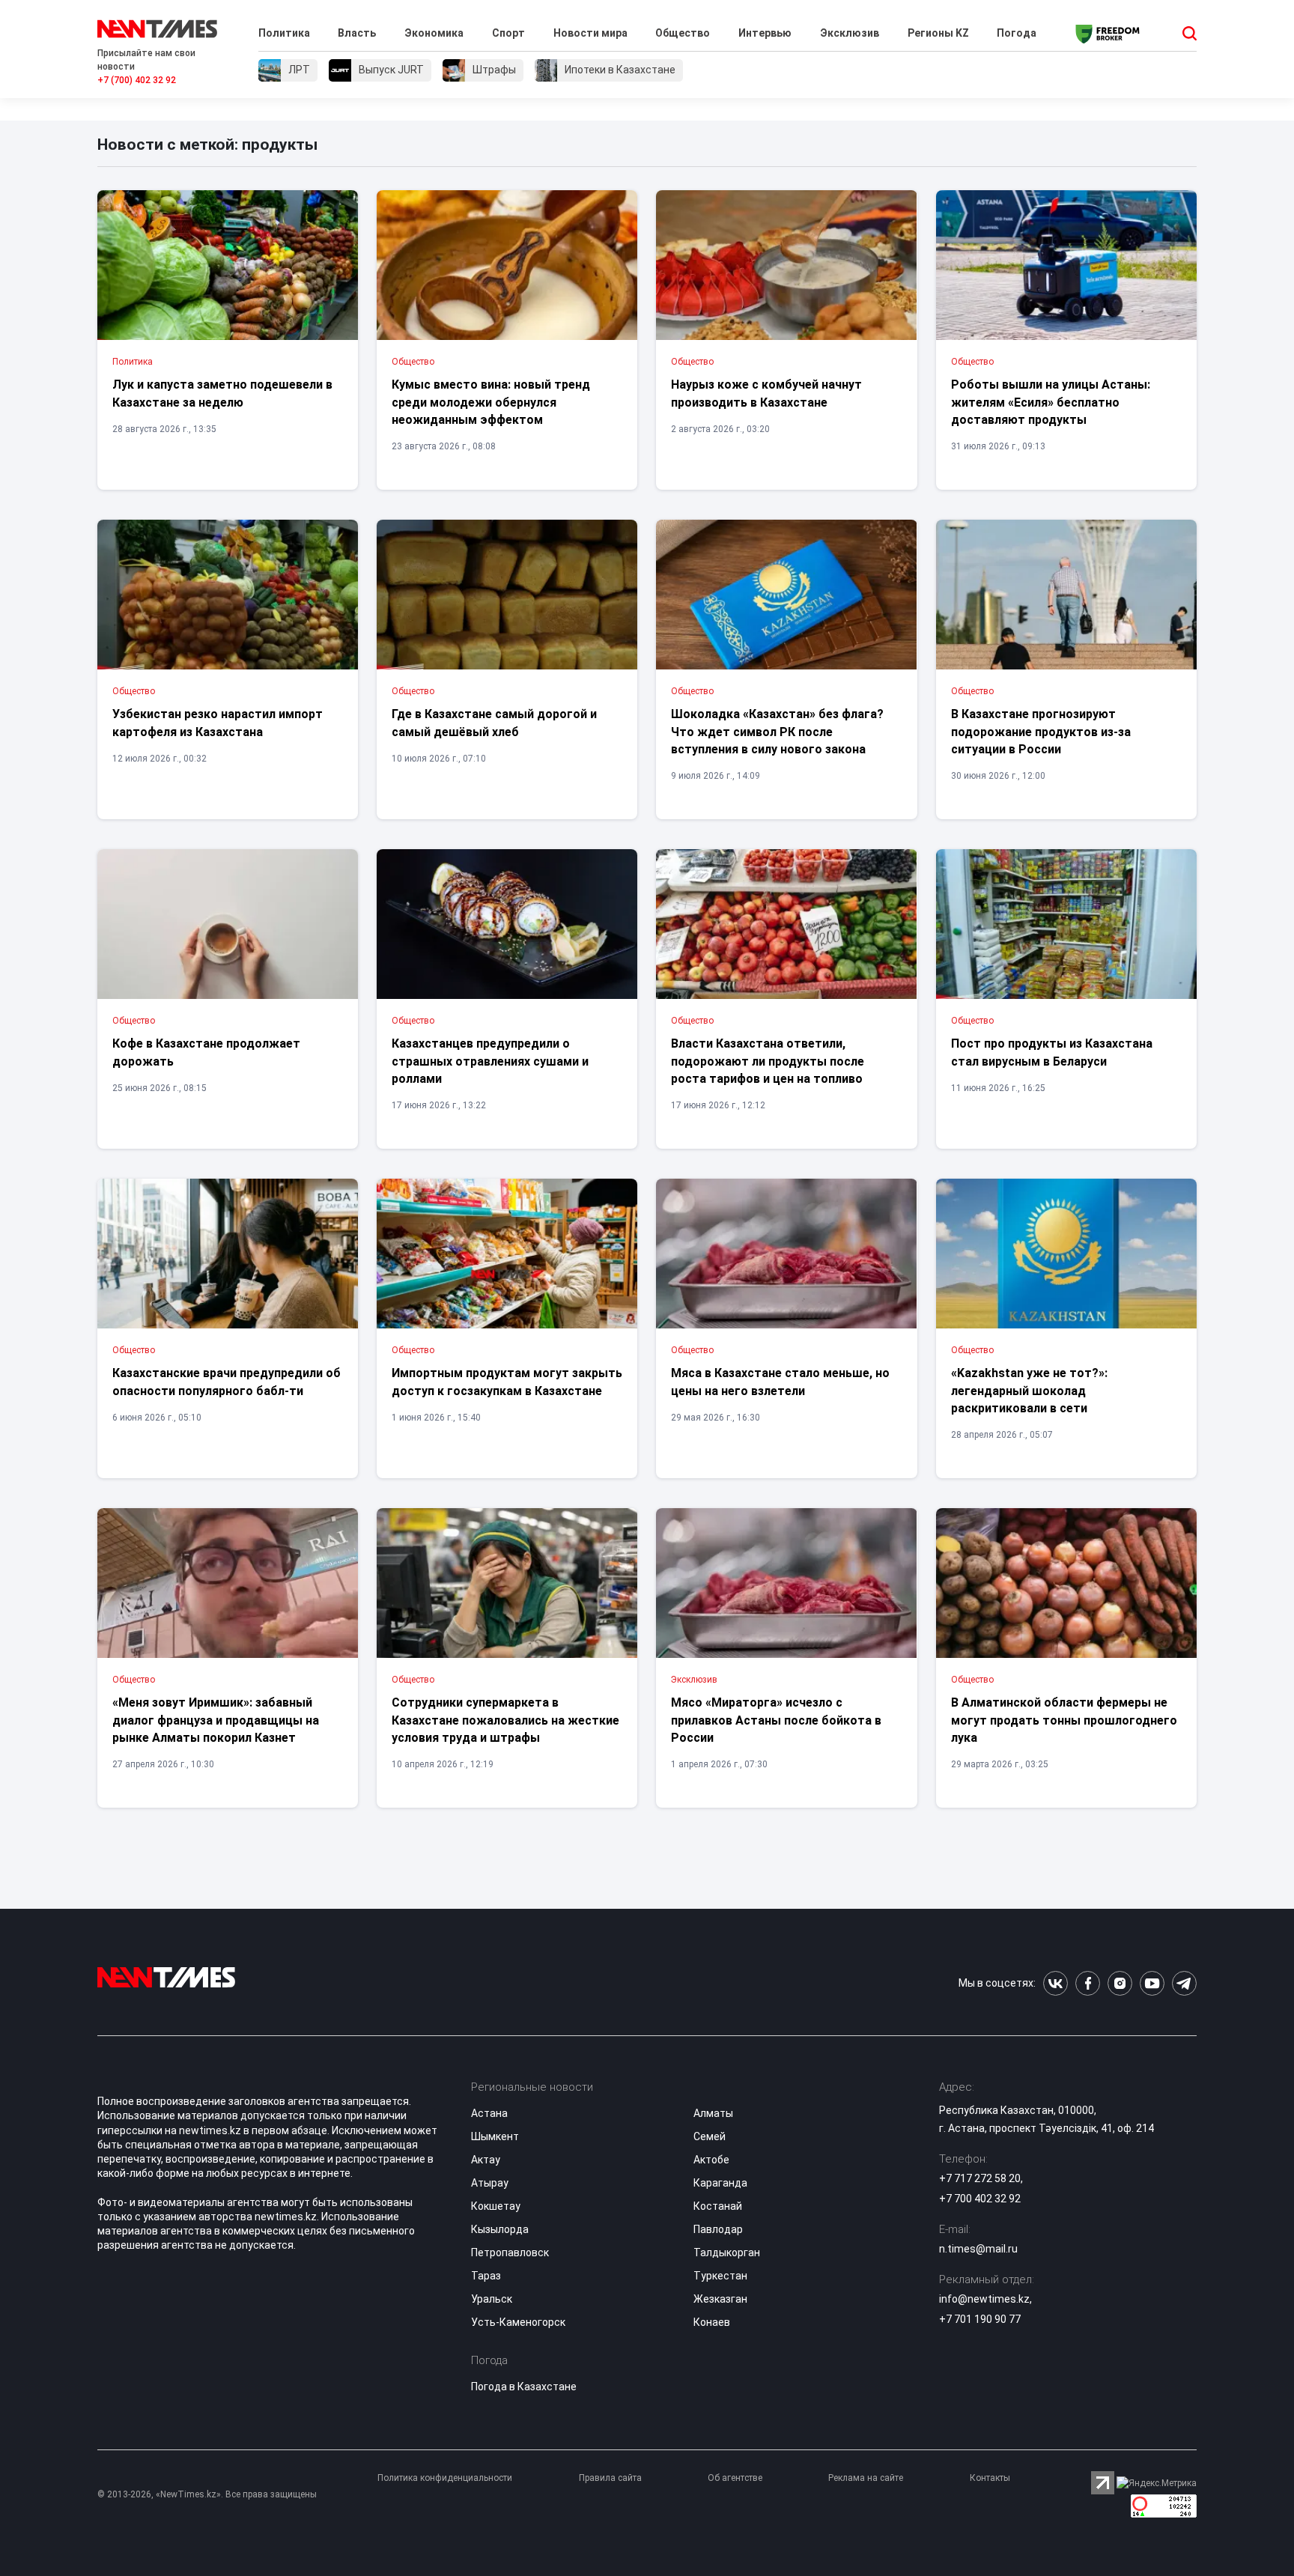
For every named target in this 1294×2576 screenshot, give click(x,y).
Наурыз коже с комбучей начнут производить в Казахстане (766, 393)
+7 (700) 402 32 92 (137, 80)
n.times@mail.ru (978, 2249)
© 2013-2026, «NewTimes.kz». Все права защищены (207, 2494)
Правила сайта (610, 2478)
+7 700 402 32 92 (980, 2199)
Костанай (718, 2206)
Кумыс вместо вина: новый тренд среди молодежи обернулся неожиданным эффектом (491, 402)
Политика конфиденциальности (445, 2478)
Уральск (492, 2299)
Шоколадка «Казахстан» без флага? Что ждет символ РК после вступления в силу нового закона (777, 732)
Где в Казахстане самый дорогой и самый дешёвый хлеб (494, 723)
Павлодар (718, 2229)
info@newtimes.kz (984, 2299)
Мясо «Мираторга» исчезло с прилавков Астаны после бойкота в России (776, 1720)
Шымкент (495, 2136)
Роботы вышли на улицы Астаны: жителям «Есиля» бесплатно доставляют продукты (1051, 402)
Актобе (711, 2160)
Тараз (486, 2276)
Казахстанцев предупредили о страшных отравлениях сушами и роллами (490, 1061)
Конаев (712, 2322)
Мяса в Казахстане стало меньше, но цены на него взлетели (780, 1382)
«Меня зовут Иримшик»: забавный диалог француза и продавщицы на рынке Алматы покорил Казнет (216, 1720)
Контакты (990, 2478)
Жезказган (720, 2299)
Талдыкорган (727, 2253)
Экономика (434, 33)
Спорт (508, 33)
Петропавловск (510, 2253)
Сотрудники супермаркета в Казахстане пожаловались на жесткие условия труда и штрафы (505, 1720)
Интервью (765, 33)
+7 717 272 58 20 (980, 2178)
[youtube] (1152, 1983)
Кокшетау (496, 2206)
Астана (489, 2113)
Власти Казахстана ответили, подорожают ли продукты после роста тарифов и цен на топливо (768, 1061)
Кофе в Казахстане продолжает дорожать (206, 1052)
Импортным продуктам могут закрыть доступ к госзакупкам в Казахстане (507, 1382)
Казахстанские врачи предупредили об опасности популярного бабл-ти (227, 1382)
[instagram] (1120, 1983)
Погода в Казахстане (524, 2387)
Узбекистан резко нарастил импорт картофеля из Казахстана (218, 723)
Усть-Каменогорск (518, 2322)
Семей (710, 2136)
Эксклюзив (850, 33)
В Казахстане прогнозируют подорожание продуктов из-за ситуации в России (1041, 732)
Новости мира (590, 33)
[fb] (1088, 1983)
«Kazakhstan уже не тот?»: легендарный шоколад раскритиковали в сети (1029, 1391)
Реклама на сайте (866, 2478)
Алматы (713, 2113)
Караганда (720, 2183)
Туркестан (720, 2276)
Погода (1017, 33)
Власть (357, 33)
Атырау (490, 2183)
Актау (486, 2160)
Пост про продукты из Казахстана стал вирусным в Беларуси (1052, 1052)
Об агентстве (735, 2478)
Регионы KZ (938, 33)
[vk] (1055, 1983)
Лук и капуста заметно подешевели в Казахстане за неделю (222, 393)
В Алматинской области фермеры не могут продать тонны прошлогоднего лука (1064, 1720)
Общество (683, 33)
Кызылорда (500, 2229)
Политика (284, 33)
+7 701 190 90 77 (980, 2319)
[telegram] (1184, 1983)
